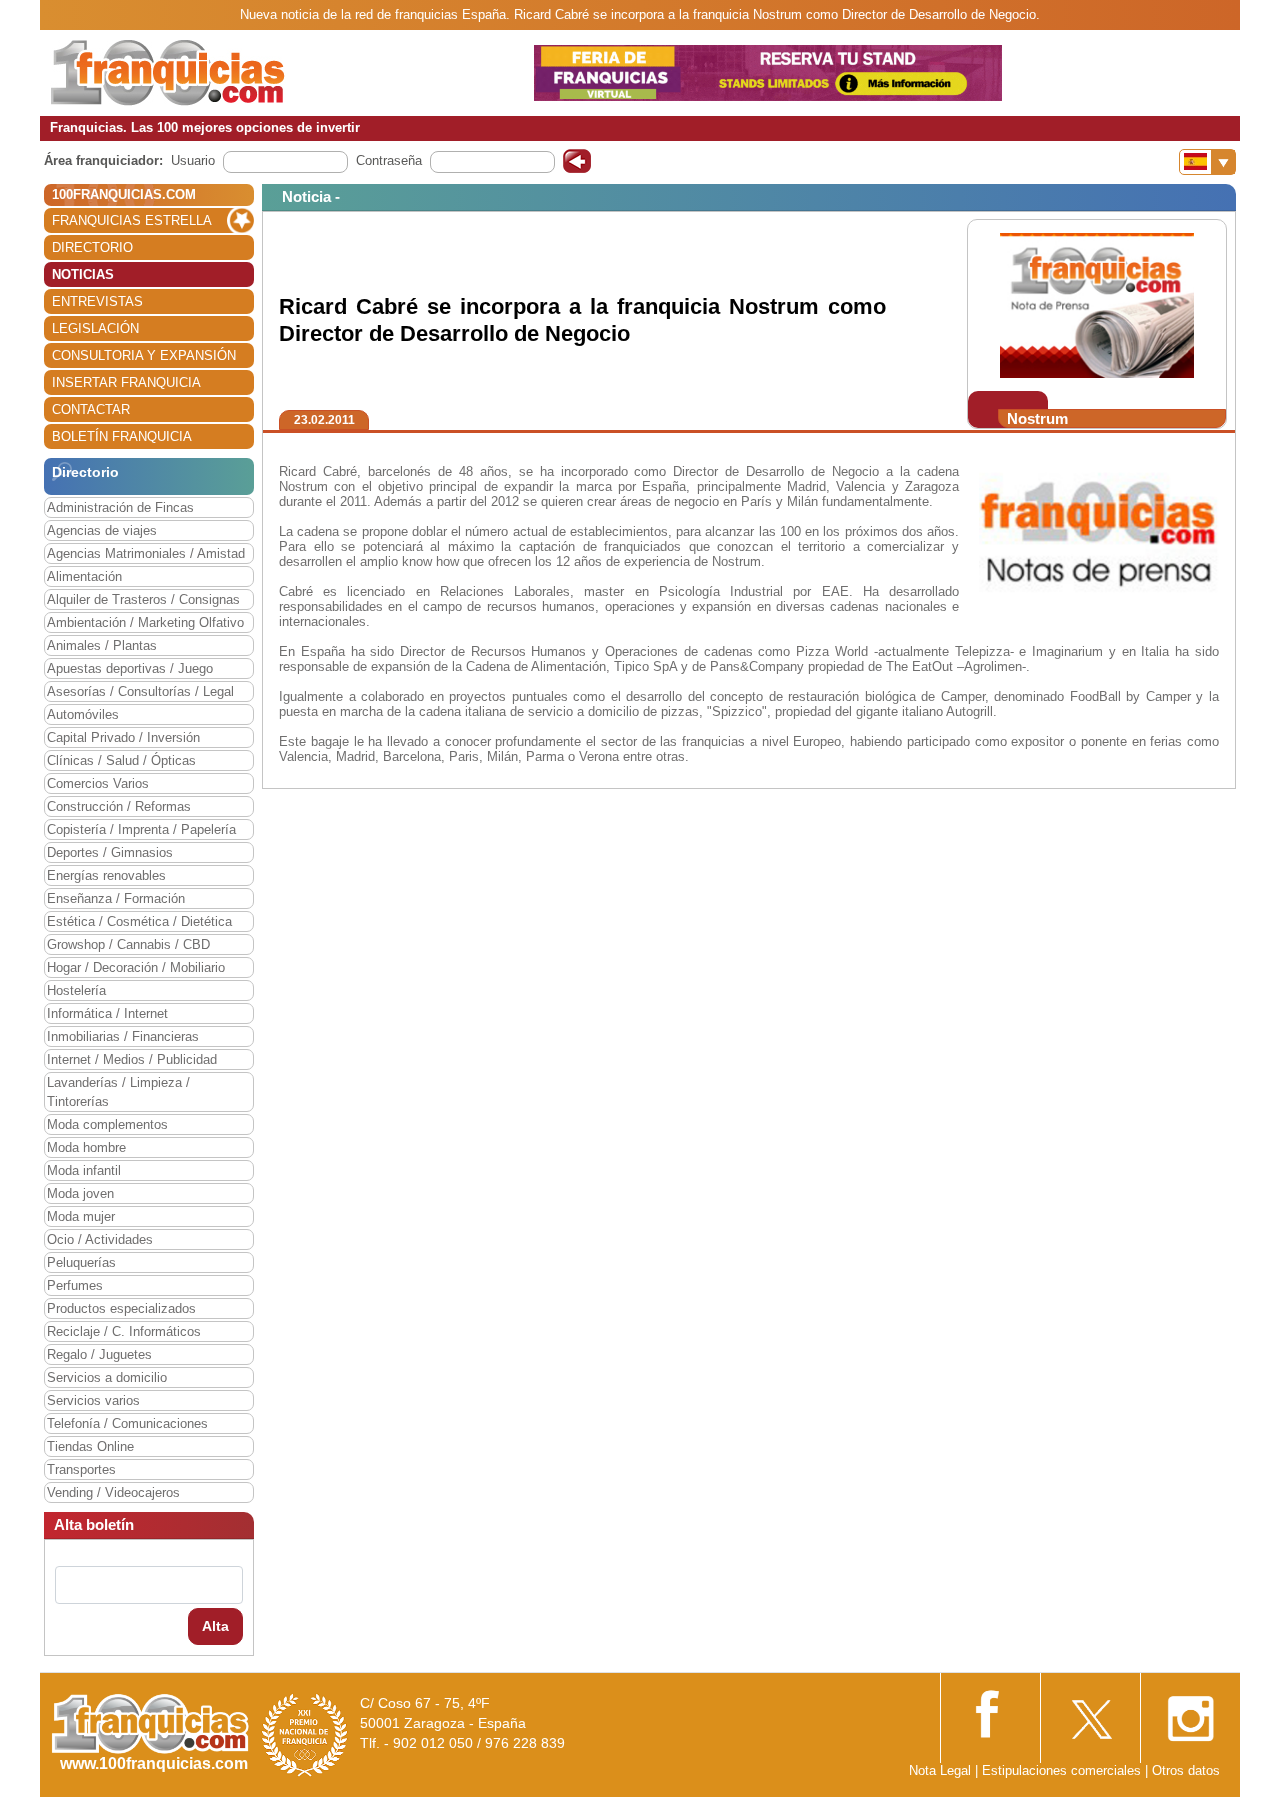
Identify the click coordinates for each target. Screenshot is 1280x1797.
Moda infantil (84, 1170)
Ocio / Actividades (100, 1239)
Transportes (81, 1469)
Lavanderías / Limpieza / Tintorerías (118, 1092)
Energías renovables (106, 875)
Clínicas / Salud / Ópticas (121, 760)
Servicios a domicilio (107, 1377)
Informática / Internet (107, 1013)
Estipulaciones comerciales (1063, 1770)
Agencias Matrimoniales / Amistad (146, 553)
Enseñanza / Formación (116, 898)
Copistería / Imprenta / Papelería (141, 829)
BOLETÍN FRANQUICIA (122, 436)
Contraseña (389, 160)
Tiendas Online (90, 1446)
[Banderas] (1207, 162)
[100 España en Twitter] (1090, 1712)
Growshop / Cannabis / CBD (128, 944)
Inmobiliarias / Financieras (123, 1036)
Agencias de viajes (102, 530)
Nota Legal (940, 1770)
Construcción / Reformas (119, 806)
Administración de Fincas (120, 507)
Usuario (193, 160)
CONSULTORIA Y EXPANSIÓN (144, 355)
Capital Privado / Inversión (123, 737)
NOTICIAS (83, 274)
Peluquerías (81, 1262)
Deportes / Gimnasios (110, 852)
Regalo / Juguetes (99, 1354)
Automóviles (83, 714)
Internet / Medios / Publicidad (132, 1059)
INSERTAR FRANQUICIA (126, 382)
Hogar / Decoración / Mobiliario (136, 967)
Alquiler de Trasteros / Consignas (143, 599)
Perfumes (75, 1285)
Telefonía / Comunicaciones (127, 1423)
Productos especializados (121, 1308)
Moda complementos (107, 1124)
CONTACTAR (91, 409)
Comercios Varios (98, 783)
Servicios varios (93, 1400)
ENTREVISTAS (97, 301)
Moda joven (80, 1193)
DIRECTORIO (92, 247)
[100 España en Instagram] (1190, 1712)
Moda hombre (86, 1147)
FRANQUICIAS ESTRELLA (132, 220)
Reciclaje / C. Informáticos (124, 1331)
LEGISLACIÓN (95, 328)
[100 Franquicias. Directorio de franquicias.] (168, 71)
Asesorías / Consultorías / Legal (140, 691)
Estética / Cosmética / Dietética (139, 921)
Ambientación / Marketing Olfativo (145, 622)
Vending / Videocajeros (113, 1492)
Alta (215, 1626)
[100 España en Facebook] (990, 1711)
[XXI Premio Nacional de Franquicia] (305, 1734)
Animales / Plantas (102, 645)
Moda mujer (81, 1216)
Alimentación (84, 576)
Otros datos (1186, 1770)
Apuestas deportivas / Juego (130, 668)
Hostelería (76, 990)
